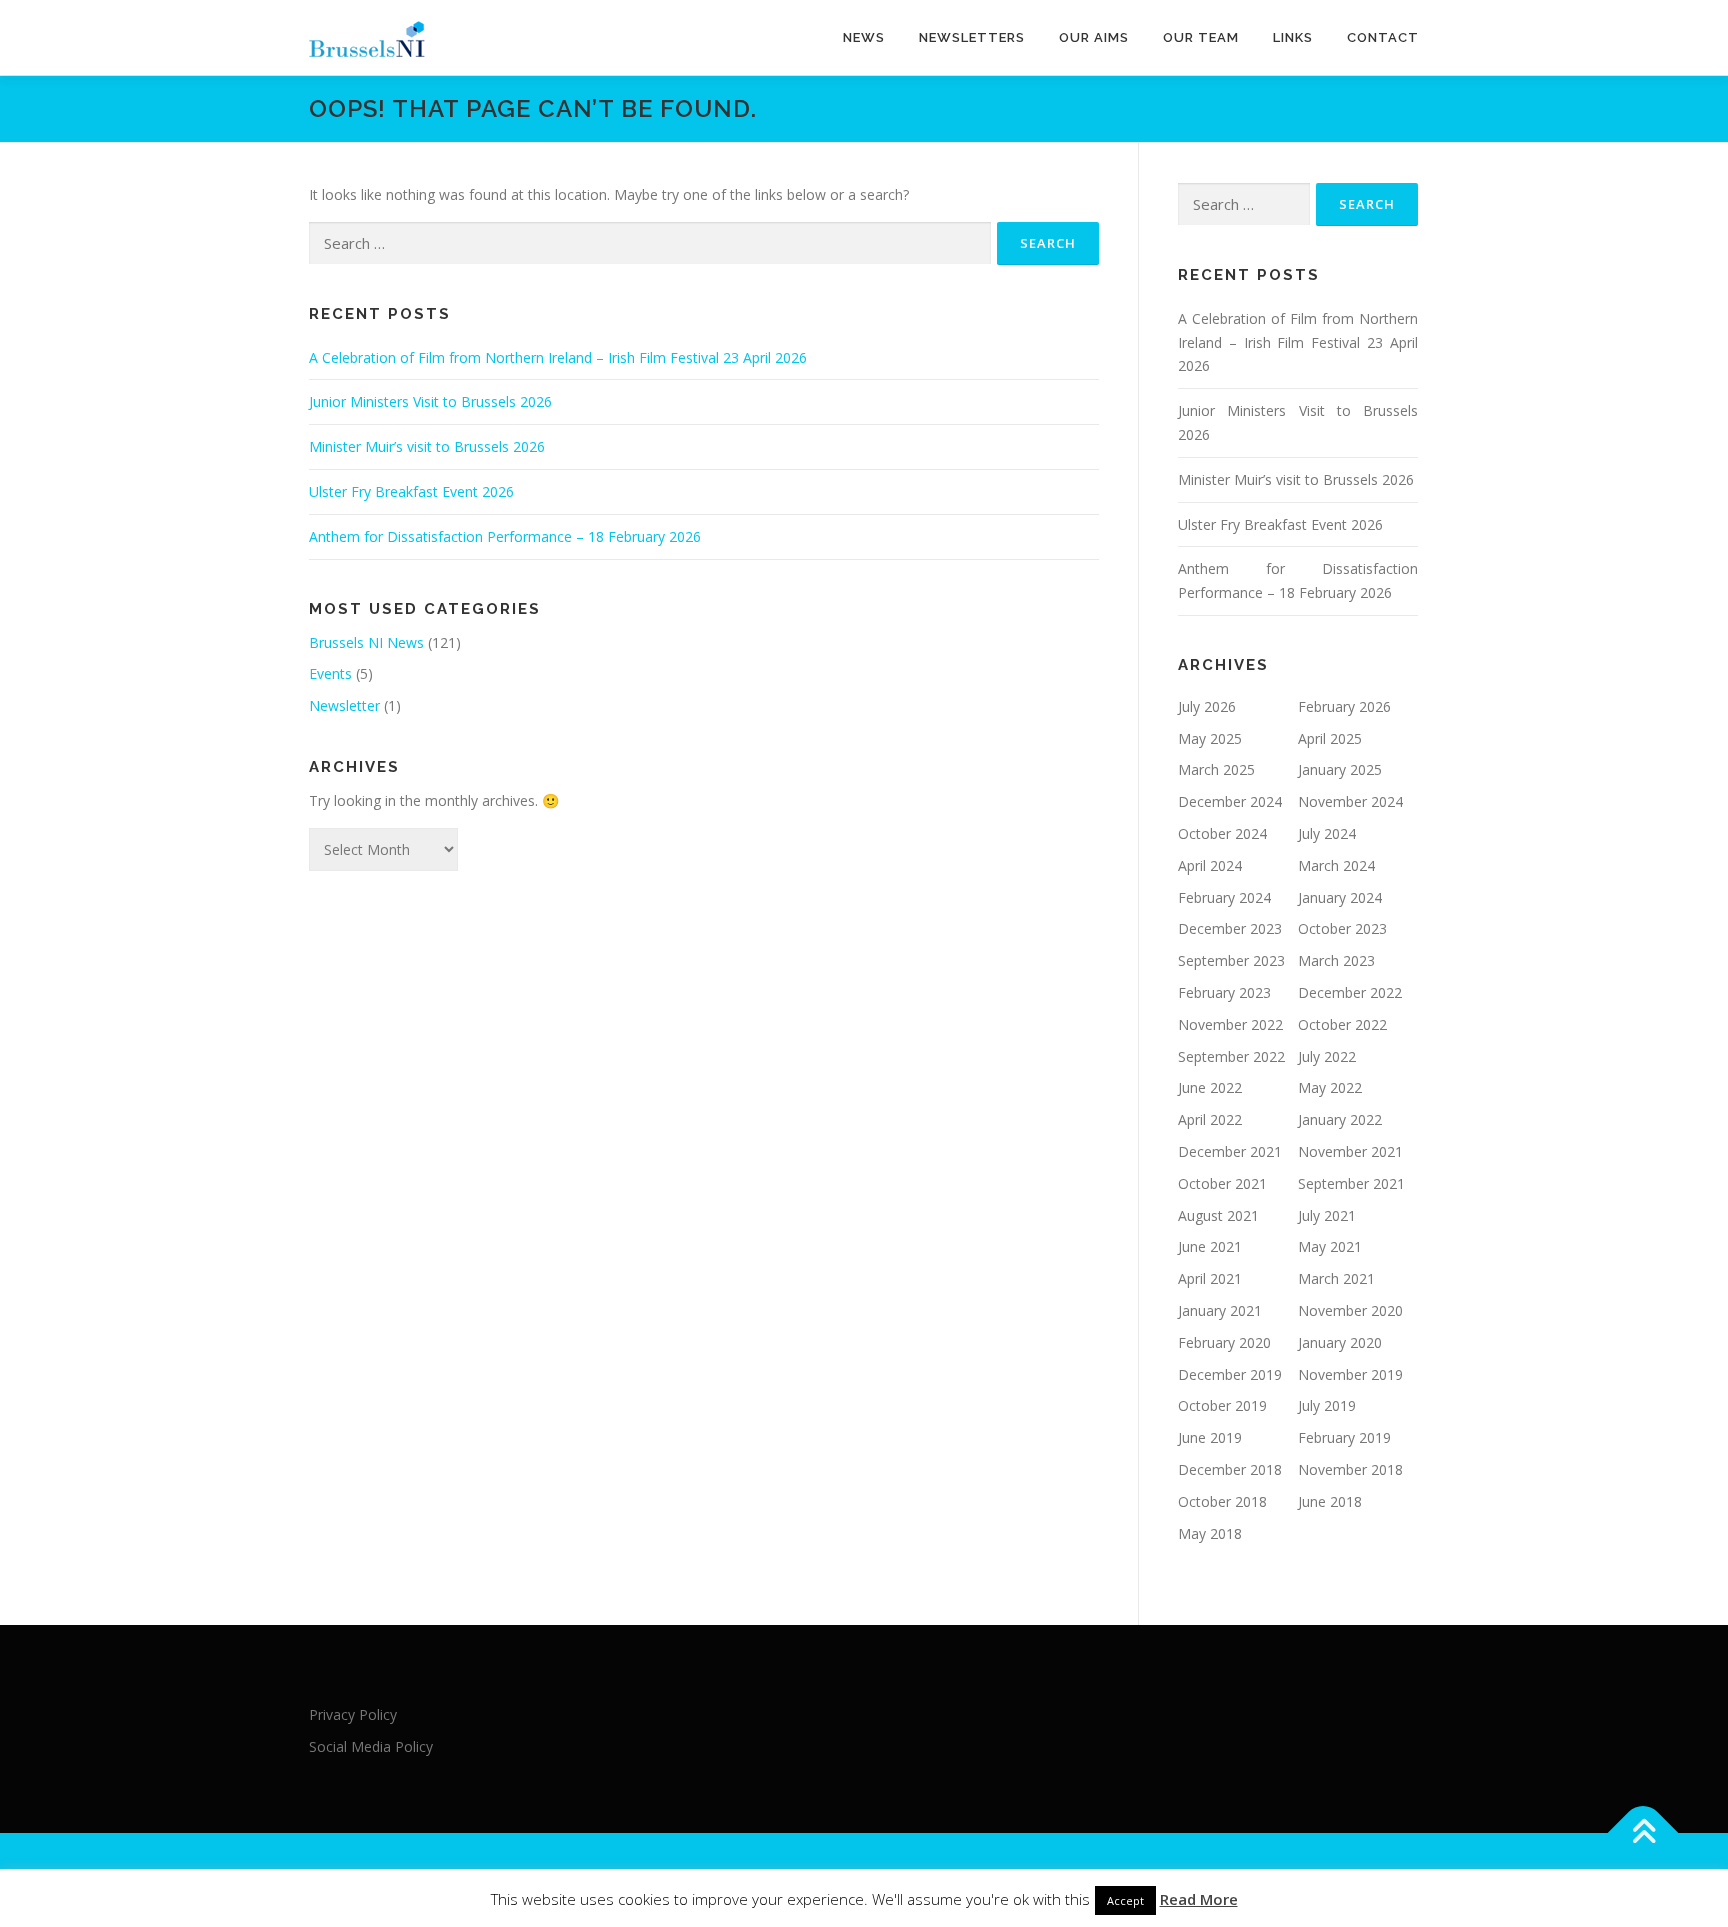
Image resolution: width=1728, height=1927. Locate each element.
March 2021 (1336, 1278)
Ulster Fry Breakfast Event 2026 (411, 491)
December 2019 (1230, 1374)
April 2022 (1210, 1119)
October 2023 (1342, 928)
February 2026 (1344, 706)
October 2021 (1222, 1183)
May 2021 (1330, 1246)
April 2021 (1210, 1278)
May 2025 (1210, 738)
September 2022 (1231, 1056)
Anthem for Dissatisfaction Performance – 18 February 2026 (505, 536)
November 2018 (1350, 1469)
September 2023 (1231, 960)
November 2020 (1350, 1310)
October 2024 (1222, 833)
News (864, 37)
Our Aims (1094, 37)
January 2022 (1340, 1119)
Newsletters (972, 37)
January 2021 (1220, 1310)
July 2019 (1327, 1405)
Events (330, 673)
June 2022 (1210, 1087)
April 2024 (1210, 865)
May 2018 (1210, 1533)
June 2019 (1210, 1437)
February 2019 (1344, 1437)
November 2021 (1350, 1151)
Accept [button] (1125, 1900)
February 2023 (1224, 992)
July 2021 (1327, 1215)
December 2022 (1350, 992)
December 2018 (1230, 1469)
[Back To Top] (1643, 1833)
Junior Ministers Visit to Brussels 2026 (430, 401)
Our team (1201, 37)
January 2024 (1340, 897)
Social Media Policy (371, 1746)
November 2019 (1350, 1374)
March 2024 (1336, 865)
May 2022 (1330, 1087)
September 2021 (1351, 1183)
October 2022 (1342, 1024)
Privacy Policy (353, 1714)
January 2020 (1340, 1342)
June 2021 (1210, 1246)
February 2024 (1224, 897)
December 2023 (1230, 928)
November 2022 (1230, 1024)
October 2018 (1222, 1501)
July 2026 (1207, 706)
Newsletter (344, 705)
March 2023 (1336, 960)
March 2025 (1216, 769)
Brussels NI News (366, 642)
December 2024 (1230, 801)
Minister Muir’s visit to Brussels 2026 (427, 446)
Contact (1383, 37)
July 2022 (1327, 1056)
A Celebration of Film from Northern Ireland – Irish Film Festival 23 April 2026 (558, 357)
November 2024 (1350, 801)
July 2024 (1327, 833)
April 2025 (1330, 738)
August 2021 (1218, 1215)
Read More (1199, 1899)
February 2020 (1224, 1342)
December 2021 (1230, 1151)
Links (1293, 37)
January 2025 (1340, 769)
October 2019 (1222, 1405)
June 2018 (1330, 1501)
